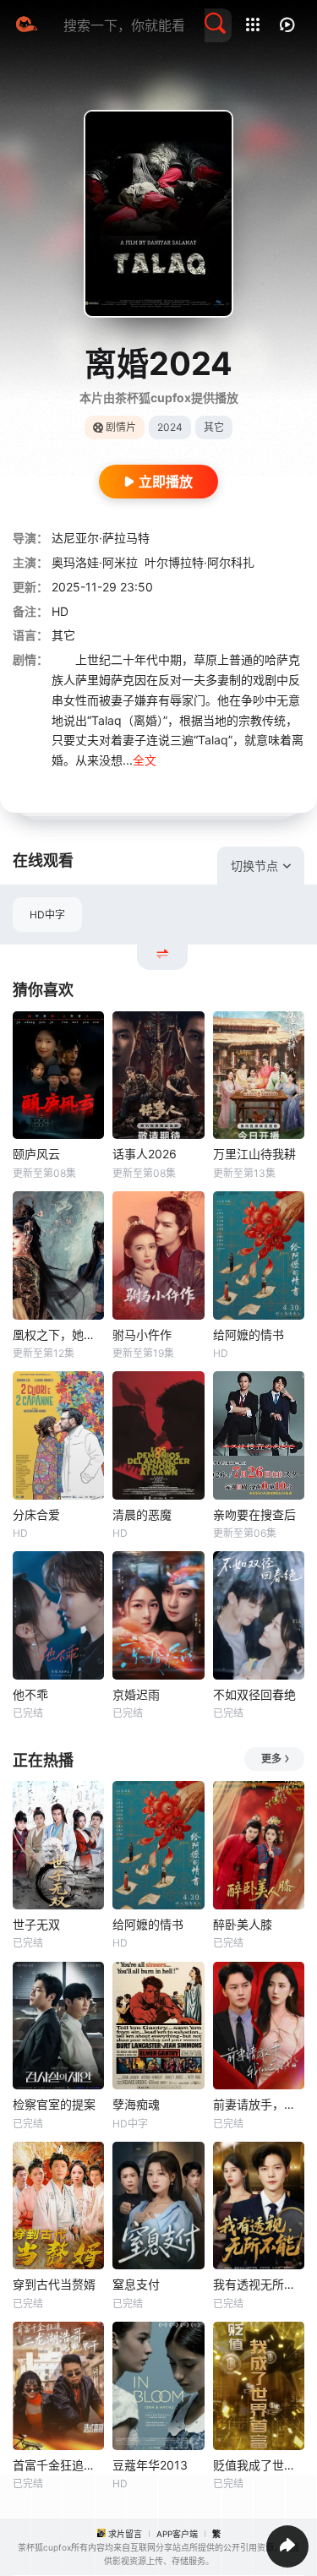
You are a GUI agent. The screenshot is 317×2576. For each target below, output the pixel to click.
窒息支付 (136, 2284)
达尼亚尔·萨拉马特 (101, 538)
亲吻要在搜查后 (254, 1514)
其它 (63, 635)
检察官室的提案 (54, 2104)
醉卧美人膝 (243, 1924)
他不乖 (30, 1694)
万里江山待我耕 (254, 1154)
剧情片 (121, 427)
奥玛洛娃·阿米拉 (95, 562)
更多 (271, 1759)
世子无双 (36, 1924)
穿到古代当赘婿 (54, 2284)
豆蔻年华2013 (150, 2465)
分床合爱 (36, 1514)
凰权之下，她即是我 (58, 1334)
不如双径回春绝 (254, 1694)
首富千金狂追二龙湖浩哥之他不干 (58, 2465)
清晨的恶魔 (142, 1514)
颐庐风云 (36, 1154)
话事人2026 (145, 1154)
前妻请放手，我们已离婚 (259, 2104)
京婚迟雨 (136, 1694)
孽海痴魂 (136, 2104)
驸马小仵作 (142, 1334)
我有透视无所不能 (259, 2284)
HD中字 (47, 915)
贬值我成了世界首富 (259, 2465)
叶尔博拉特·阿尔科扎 (199, 562)
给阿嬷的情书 (249, 1334)
